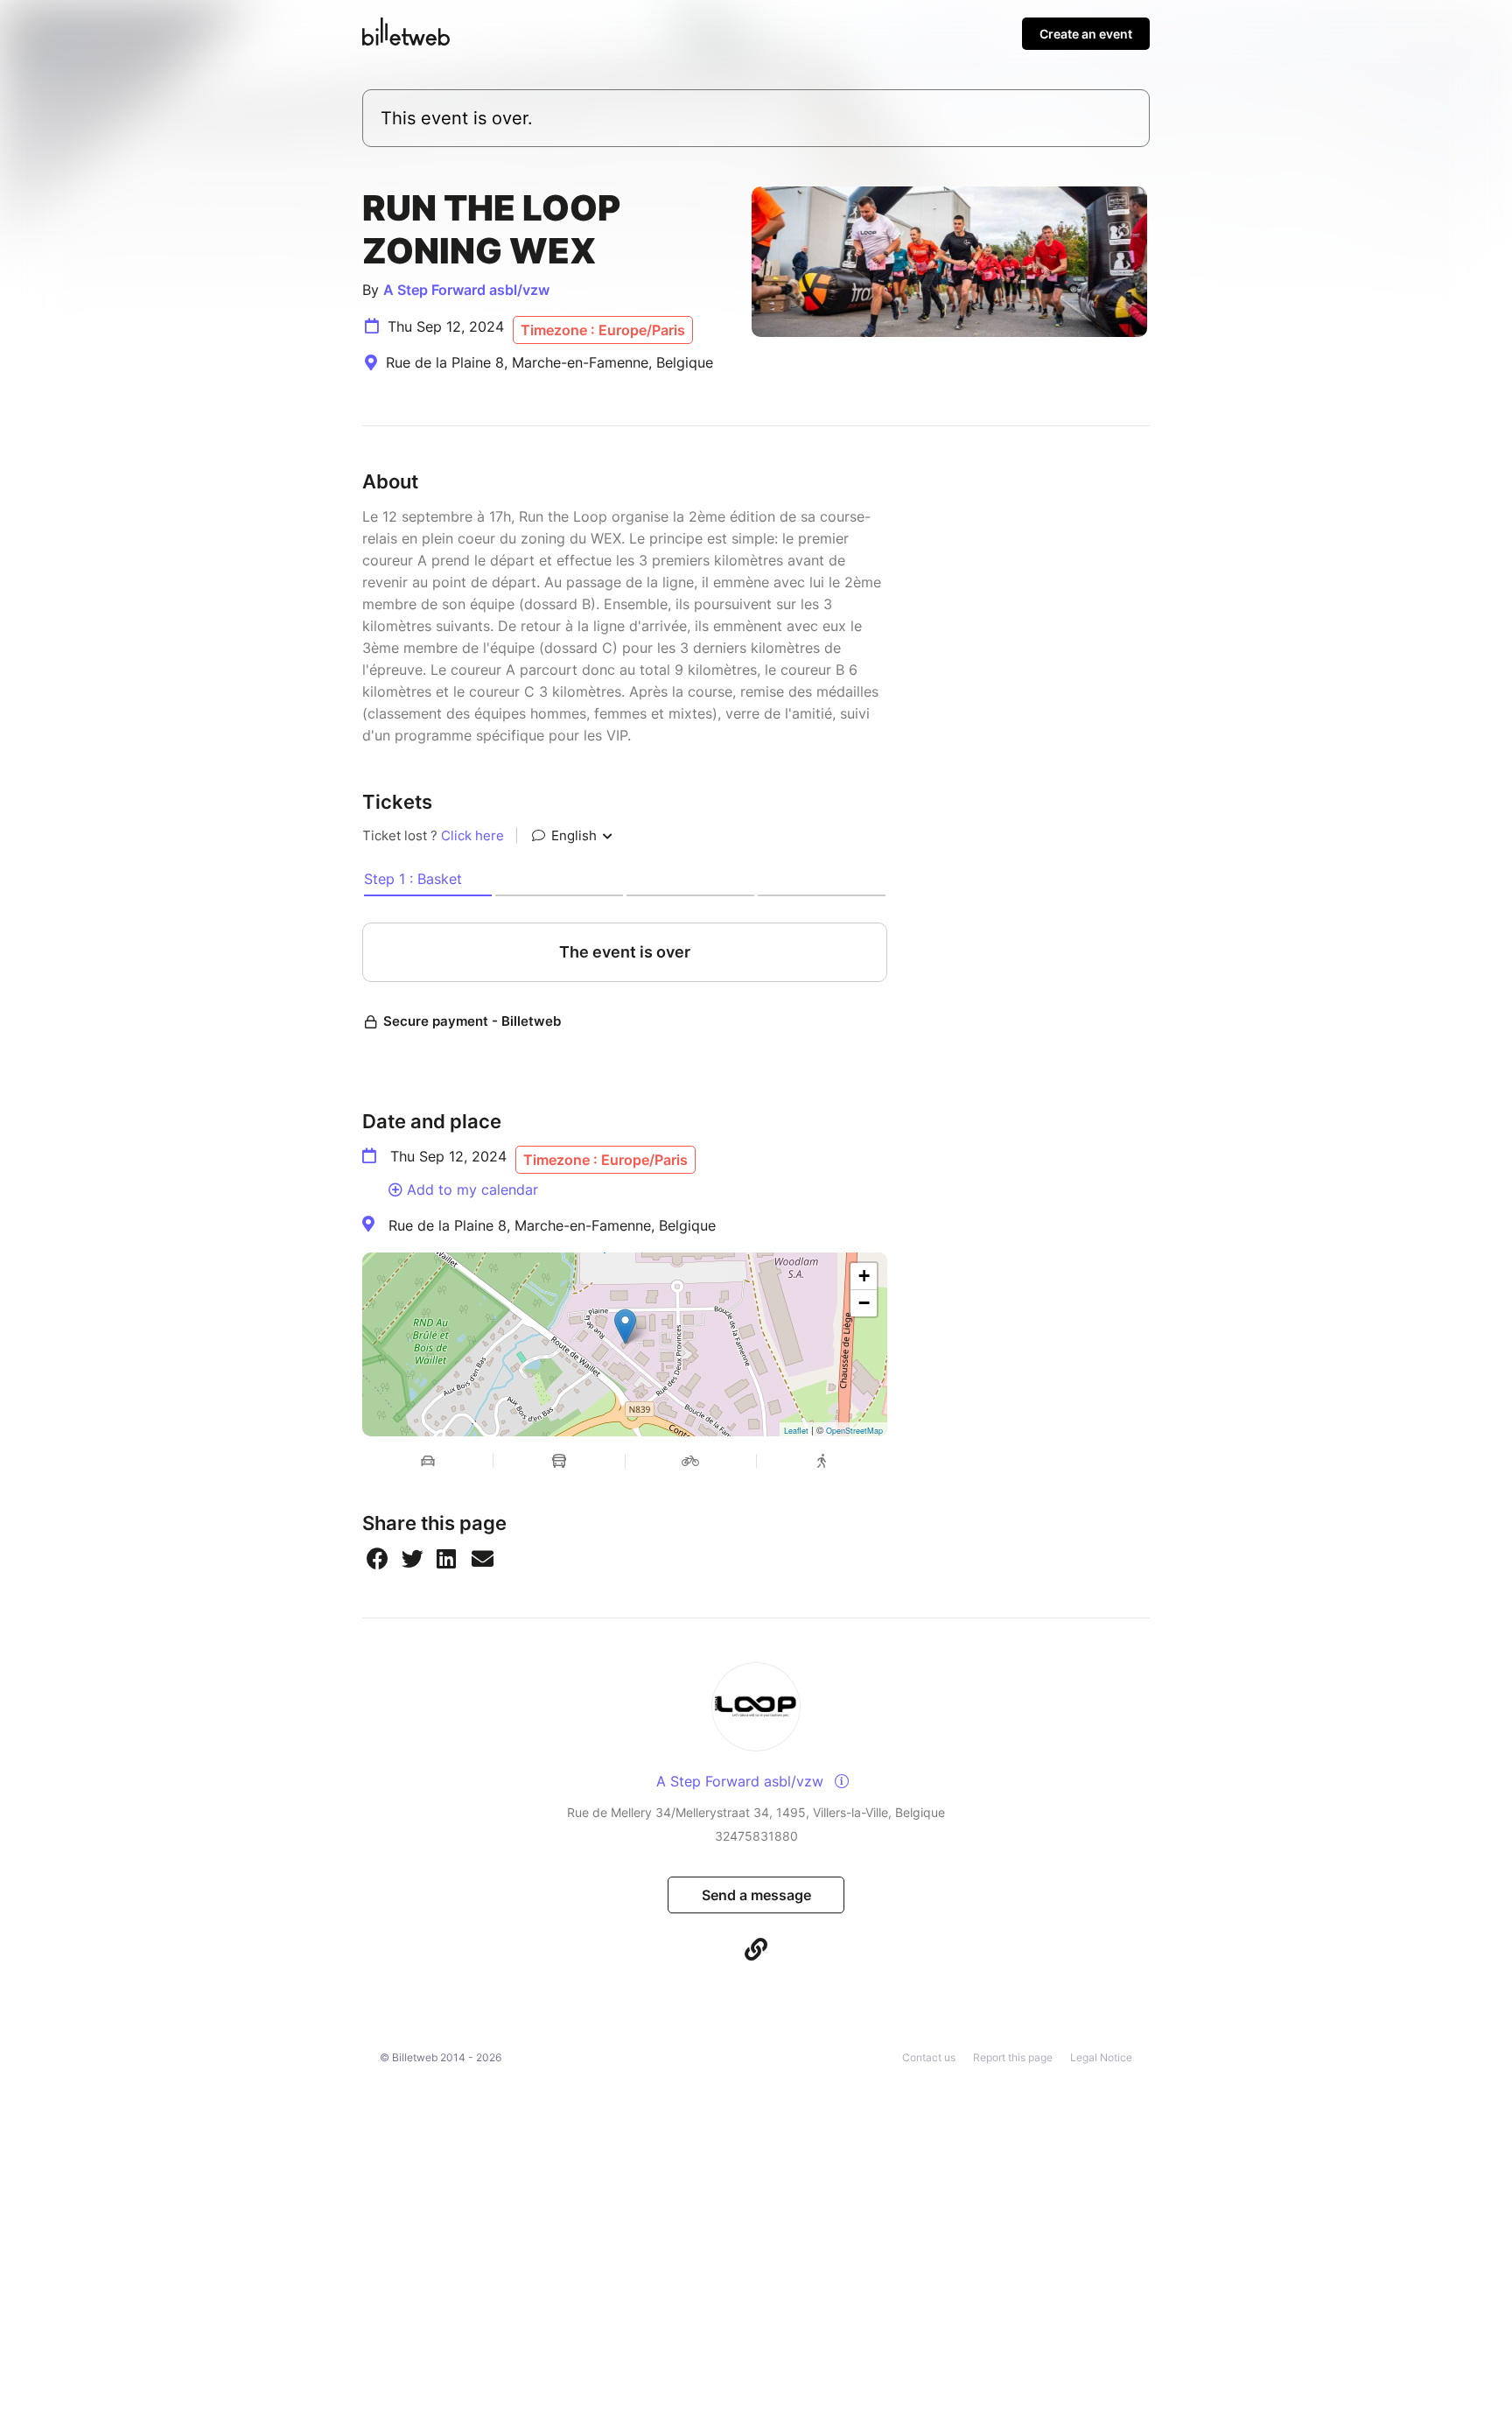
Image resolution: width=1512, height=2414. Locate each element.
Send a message (756, 1895)
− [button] (864, 1303)
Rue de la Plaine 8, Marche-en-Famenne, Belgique (552, 1225)
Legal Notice (1101, 2057)
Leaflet (796, 1431)
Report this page (1013, 2057)
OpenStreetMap (854, 1431)
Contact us (929, 2057)
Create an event (1086, 34)
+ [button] (864, 1276)
